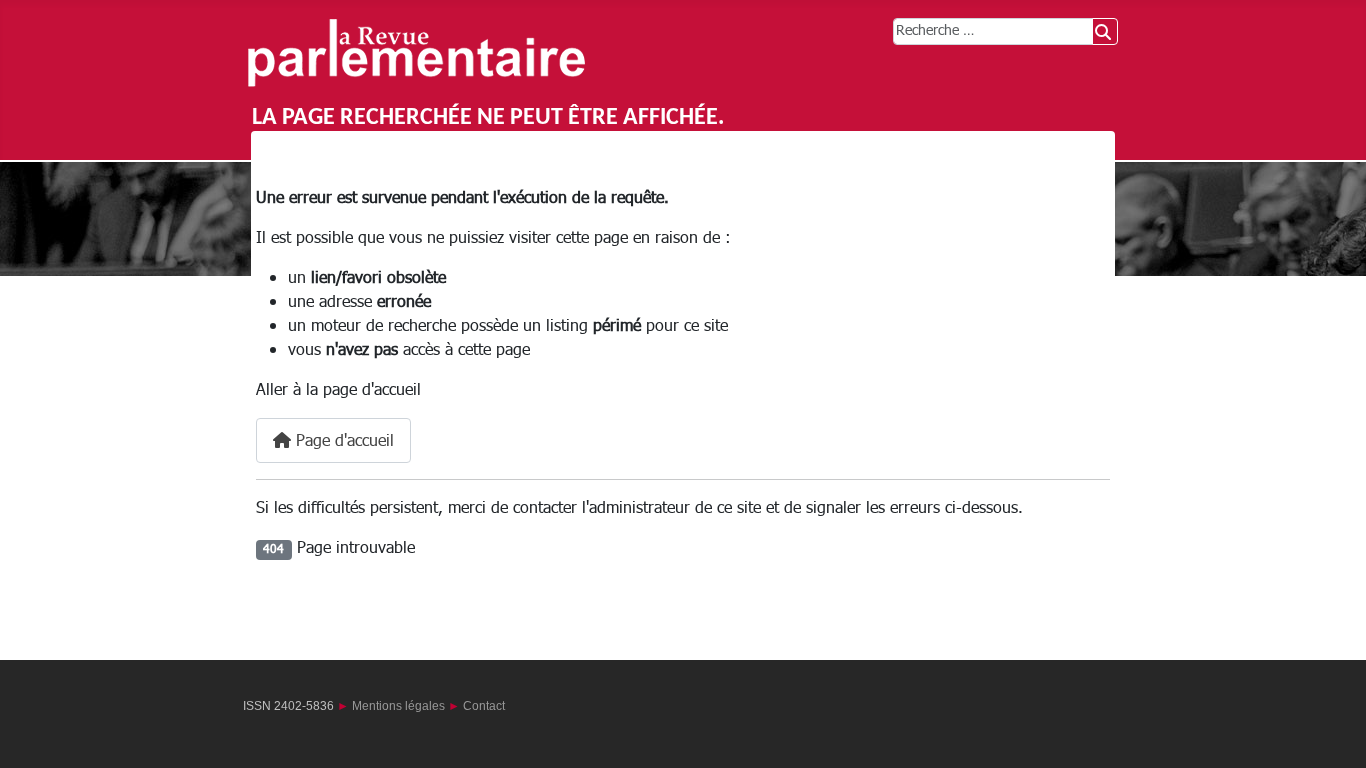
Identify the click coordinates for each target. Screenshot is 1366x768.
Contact (484, 706)
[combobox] (993, 31)
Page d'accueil (342, 441)
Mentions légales (398, 706)
